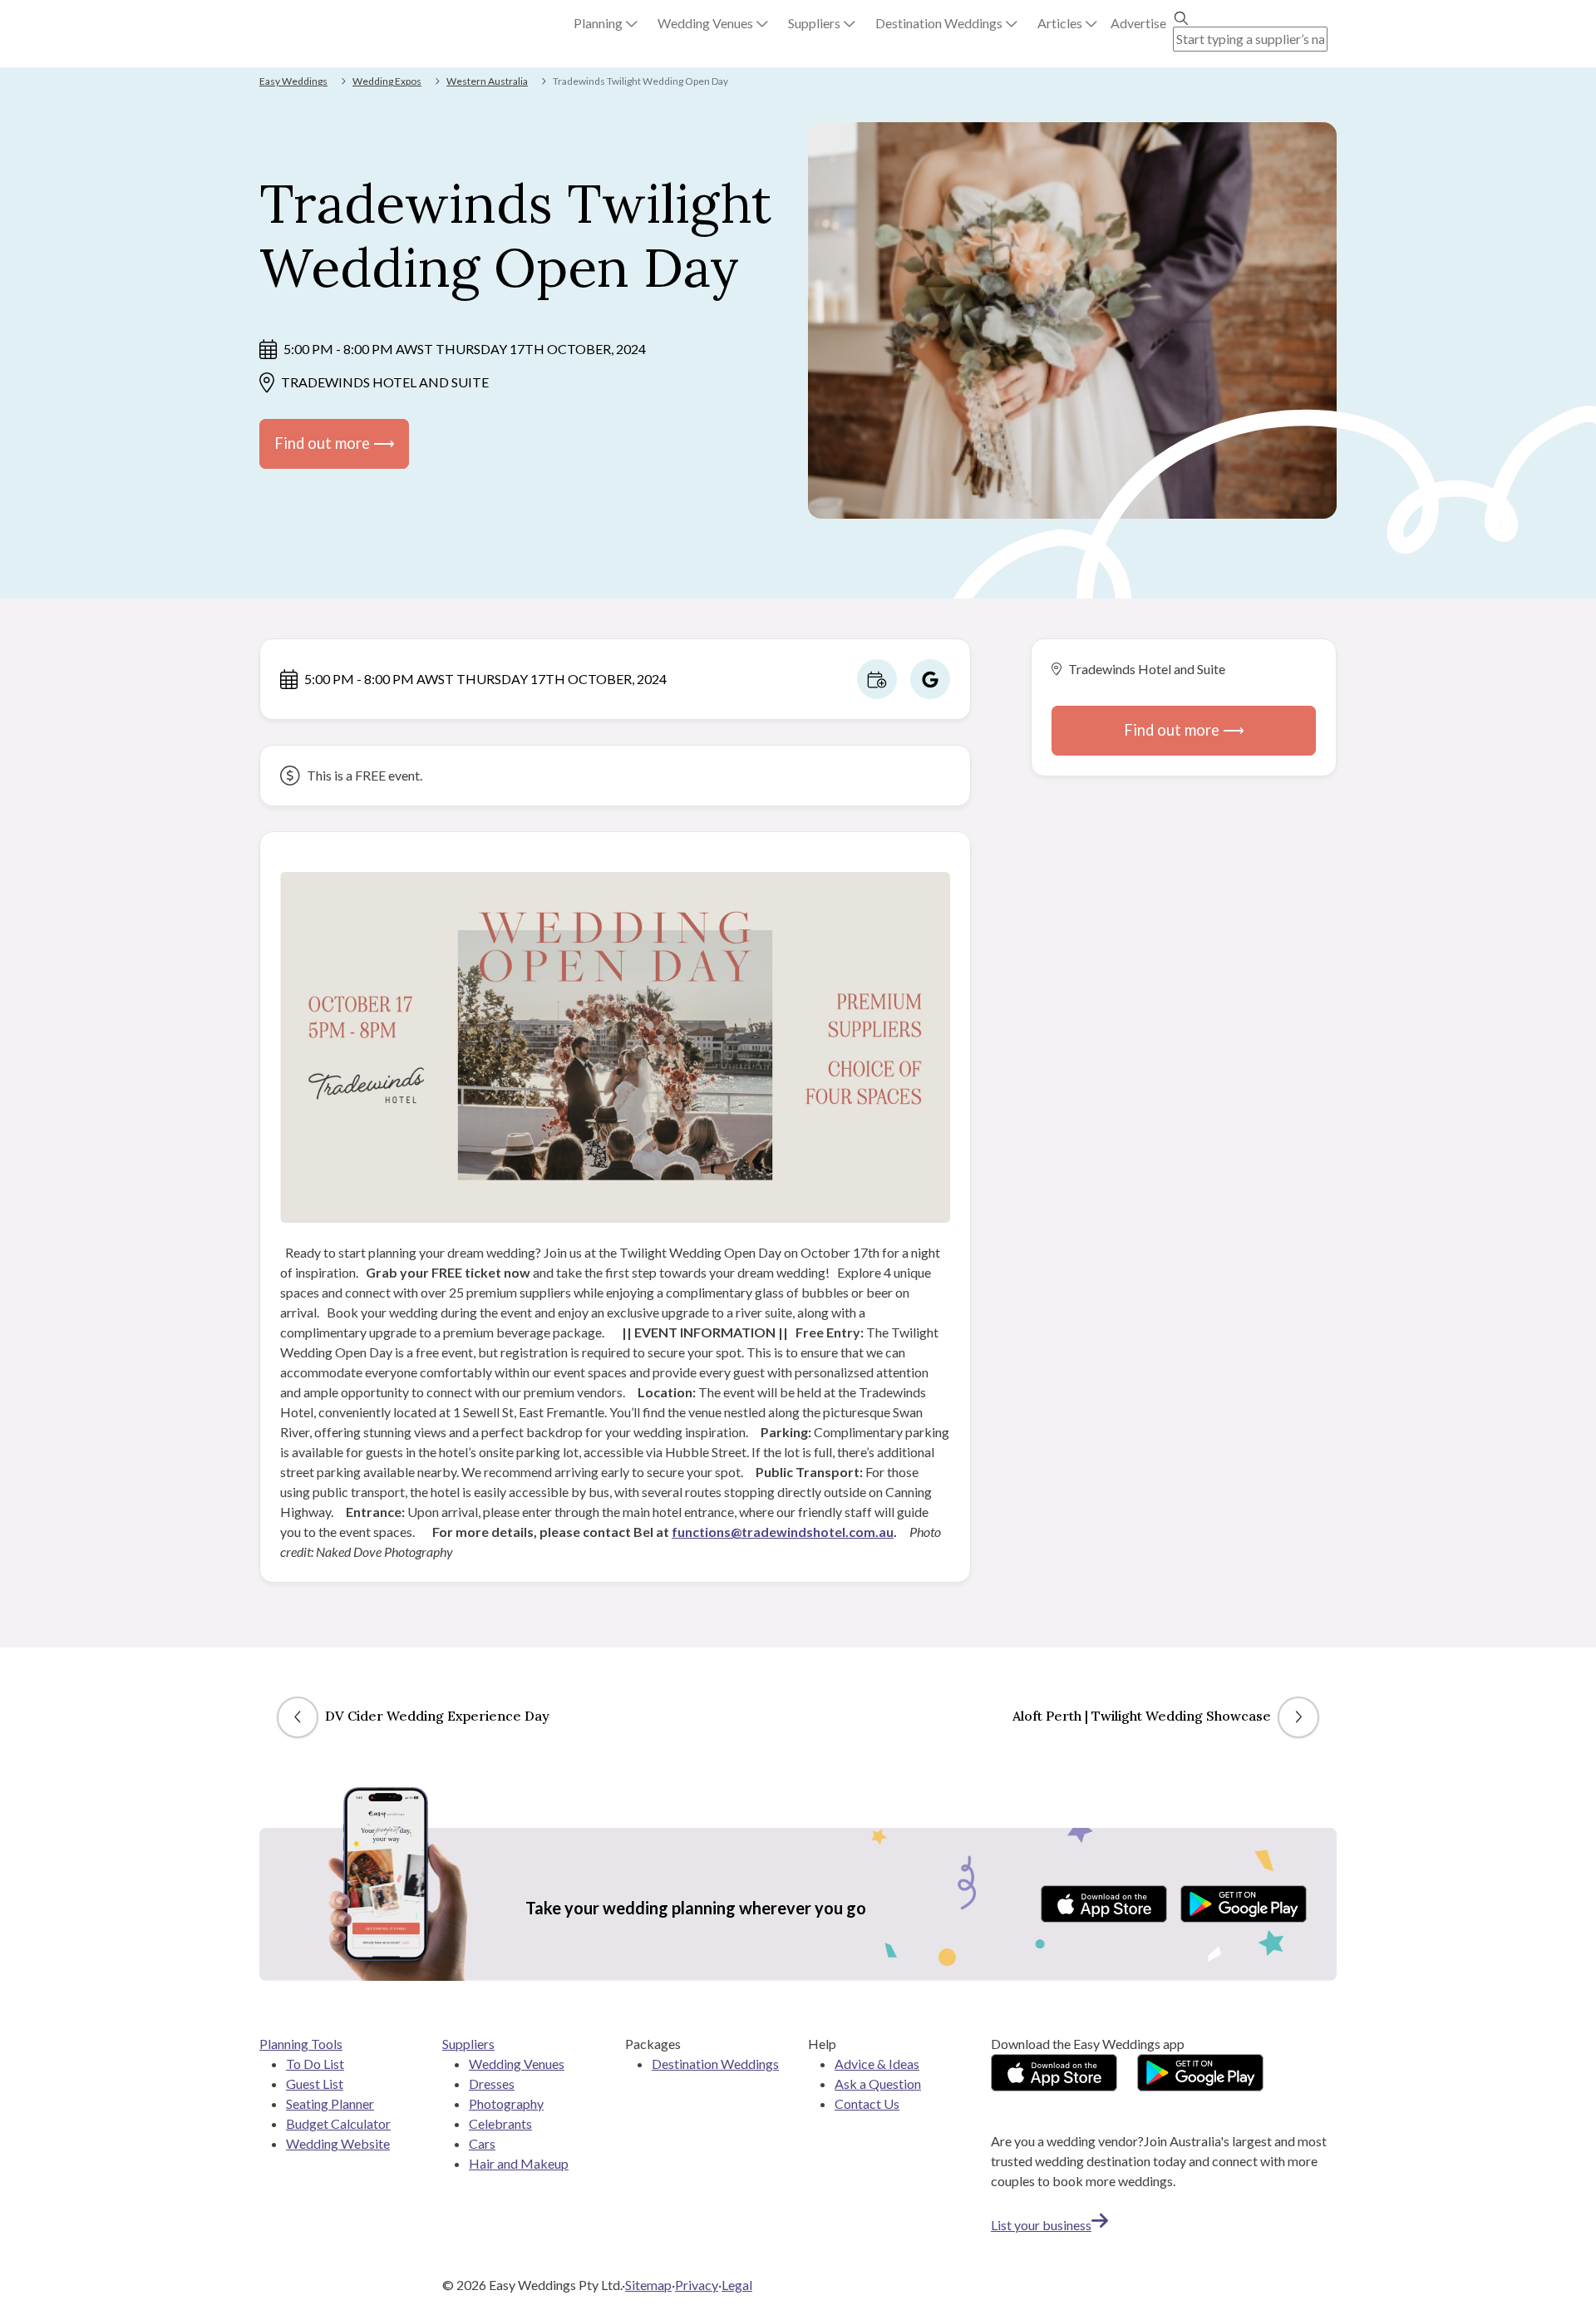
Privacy (697, 2285)
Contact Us (867, 2103)
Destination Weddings (715, 2064)
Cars (482, 2143)
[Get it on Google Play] (1244, 1904)
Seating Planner (330, 2103)
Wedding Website (338, 2143)
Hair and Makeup (519, 2163)
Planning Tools (301, 2044)
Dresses (492, 2083)
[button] (606, 23)
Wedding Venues (517, 2064)
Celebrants (500, 2123)
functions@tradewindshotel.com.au (783, 1532)
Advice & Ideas (877, 2064)
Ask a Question (878, 2083)
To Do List (315, 2064)
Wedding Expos (387, 81)
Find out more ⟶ (335, 443)
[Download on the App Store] (1104, 1904)
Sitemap (648, 2285)
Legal (737, 2285)
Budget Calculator (338, 2123)
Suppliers (468, 2044)
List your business (1041, 2225)
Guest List (315, 2083)
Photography (506, 2103)
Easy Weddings (293, 81)
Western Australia (487, 81)
